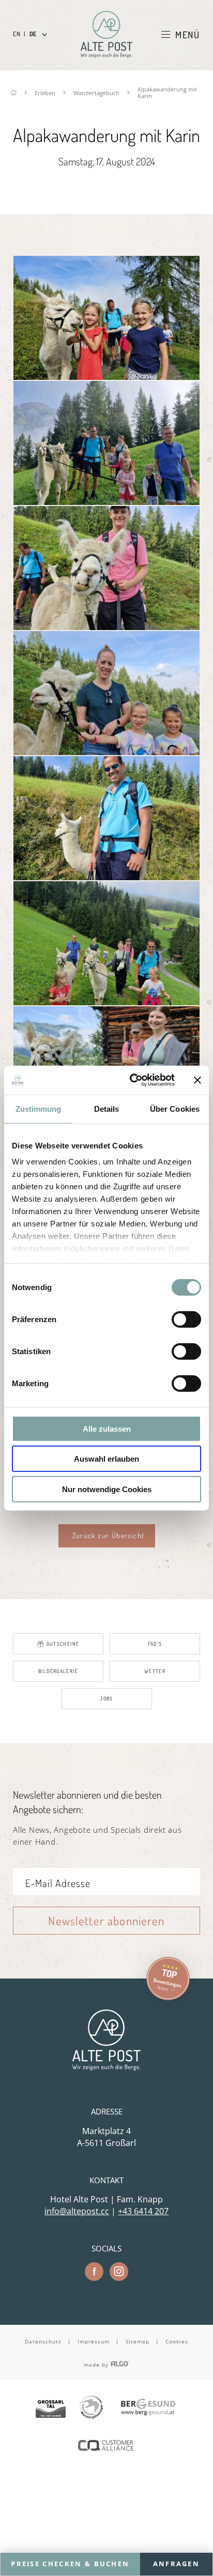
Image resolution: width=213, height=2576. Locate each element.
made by (97, 2365)
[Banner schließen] (197, 1080)
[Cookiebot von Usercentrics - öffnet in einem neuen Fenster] (132, 1080)
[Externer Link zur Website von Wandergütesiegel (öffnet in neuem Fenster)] (92, 2408)
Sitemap (138, 2341)
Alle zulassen (107, 1428)
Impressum (94, 2341)
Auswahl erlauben (106, 1459)
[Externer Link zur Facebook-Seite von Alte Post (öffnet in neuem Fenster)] (94, 2272)
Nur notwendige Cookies (107, 1489)
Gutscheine (63, 1644)
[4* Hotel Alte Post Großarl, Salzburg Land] (106, 34)
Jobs (106, 1698)
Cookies (177, 2341)
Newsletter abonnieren (106, 1920)
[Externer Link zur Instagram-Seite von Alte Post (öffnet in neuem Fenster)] (119, 2272)
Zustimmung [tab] (39, 1108)
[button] (107, 1536)
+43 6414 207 (143, 2211)
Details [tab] (107, 1108)
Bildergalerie (58, 1671)
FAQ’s (155, 1644)
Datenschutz (43, 2341)
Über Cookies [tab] (175, 1108)
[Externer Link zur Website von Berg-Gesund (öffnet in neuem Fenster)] (148, 2408)
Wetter (155, 1671)
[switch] (186, 1319)
